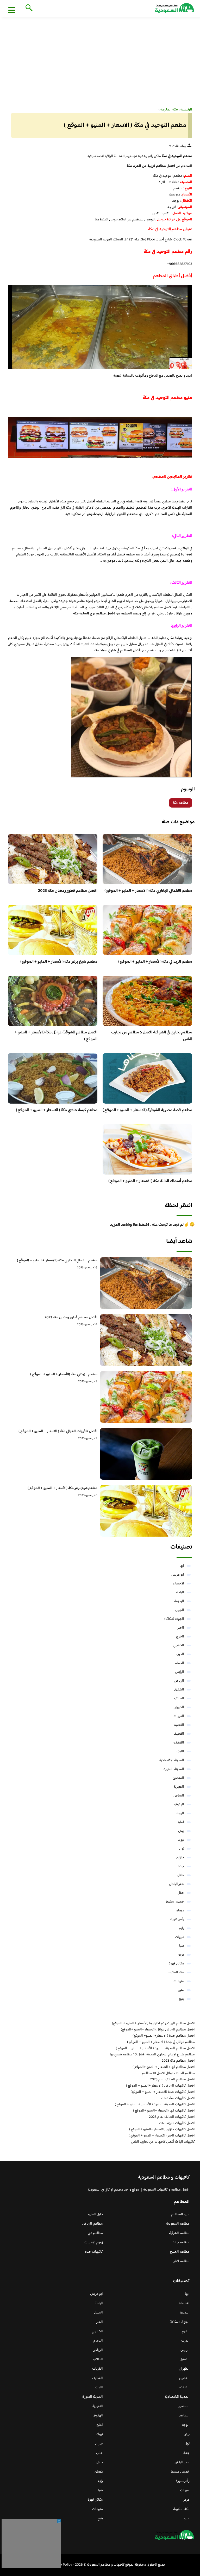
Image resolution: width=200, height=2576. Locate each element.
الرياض (179, 1681)
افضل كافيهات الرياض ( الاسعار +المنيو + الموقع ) (160, 2086)
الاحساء (179, 1584)
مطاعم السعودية (178, 2224)
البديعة (179, 1601)
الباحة (180, 1592)
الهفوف (179, 1805)
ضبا (182, 1946)
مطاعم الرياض (92, 2224)
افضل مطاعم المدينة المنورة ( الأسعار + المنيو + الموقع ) (155, 2048)
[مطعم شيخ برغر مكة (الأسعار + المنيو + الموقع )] (146, 1511)
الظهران (179, 1707)
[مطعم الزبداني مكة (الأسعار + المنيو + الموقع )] (146, 1397)
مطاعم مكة (181, 803)
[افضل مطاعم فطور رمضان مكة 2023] (146, 1340)
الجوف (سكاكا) (174, 1619)
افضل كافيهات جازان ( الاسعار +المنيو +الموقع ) (162, 2129)
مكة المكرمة (176, 1972)
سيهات (179, 1937)
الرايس (180, 1672)
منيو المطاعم (180, 2214)
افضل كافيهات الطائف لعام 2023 (172, 2117)
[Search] (28, 8)
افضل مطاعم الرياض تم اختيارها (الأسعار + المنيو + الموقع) (153, 2023)
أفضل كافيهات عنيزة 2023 (177, 2123)
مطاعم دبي (95, 2233)
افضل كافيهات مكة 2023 (178, 2098)
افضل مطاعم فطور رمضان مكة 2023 (68, 891)
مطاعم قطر (182, 2261)
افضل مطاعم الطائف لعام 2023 (172, 2080)
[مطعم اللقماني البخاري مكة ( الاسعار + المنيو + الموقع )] (146, 1283)
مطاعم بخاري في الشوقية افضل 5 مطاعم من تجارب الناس (152, 1036)
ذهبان (180, 1911)
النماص (179, 1796)
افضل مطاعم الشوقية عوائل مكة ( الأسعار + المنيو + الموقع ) (56, 1036)
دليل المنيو (95, 2214)
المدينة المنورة (174, 1769)
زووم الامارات (94, 2243)
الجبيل (180, 1610)
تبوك (181, 1840)
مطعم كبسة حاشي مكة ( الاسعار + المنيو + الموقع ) (57, 1110)
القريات (179, 1716)
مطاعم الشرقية (179, 2233)
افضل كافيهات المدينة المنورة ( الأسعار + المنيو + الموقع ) (155, 2105)
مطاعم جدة (181, 2243)
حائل (181, 1875)
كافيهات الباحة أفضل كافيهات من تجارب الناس (163, 2142)
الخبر (181, 1628)
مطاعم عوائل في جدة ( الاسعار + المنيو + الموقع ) (161, 2042)
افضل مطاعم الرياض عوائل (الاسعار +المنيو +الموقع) (158, 2030)
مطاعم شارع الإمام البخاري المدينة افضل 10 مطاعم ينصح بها (152, 2055)
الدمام (179, 1663)
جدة (181, 1866)
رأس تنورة (177, 1919)
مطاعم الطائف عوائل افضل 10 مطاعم (168, 2073)
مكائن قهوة (176, 1964)
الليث (180, 1752)
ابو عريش (178, 1575)
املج (181, 1822)
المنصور (179, 1778)
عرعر (181, 1955)
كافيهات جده (94, 2252)
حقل (181, 1893)
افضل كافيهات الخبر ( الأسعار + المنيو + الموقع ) (162, 2136)
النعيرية (179, 1787)
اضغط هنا (102, 220)
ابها (182, 1566)
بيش (181, 1831)
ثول (182, 1849)
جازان (180, 1858)
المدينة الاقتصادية (172, 1760)
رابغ (182, 1928)
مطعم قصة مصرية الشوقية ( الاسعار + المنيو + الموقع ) (147, 1110)
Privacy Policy (61, 2565)
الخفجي (179, 1646)
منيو (181, 1990)
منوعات (179, 1981)
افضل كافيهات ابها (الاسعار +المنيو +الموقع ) (164, 2111)
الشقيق (179, 1690)
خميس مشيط (175, 1902)
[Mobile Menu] (12, 10)
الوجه (180, 1813)
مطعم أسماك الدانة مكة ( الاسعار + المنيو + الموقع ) (150, 1181)
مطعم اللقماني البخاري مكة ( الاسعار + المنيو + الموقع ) (148, 891)
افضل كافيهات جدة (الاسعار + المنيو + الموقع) (163, 2092)
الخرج (180, 1637)
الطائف (179, 1699)
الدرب (180, 1654)
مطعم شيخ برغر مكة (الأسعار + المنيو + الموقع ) (59, 962)
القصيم (179, 1725)
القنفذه (179, 1743)
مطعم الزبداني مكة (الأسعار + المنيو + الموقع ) (155, 962)
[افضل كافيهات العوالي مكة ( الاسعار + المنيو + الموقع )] (146, 1454)
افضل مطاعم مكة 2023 (178, 2061)
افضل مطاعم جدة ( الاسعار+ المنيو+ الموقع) (164, 2036)
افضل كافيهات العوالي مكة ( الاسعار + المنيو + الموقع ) (58, 1431)
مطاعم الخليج (180, 2252)
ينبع (182, 1999)
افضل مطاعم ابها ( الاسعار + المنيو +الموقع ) (164, 2067)
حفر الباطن (177, 1884)
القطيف (179, 1734)
